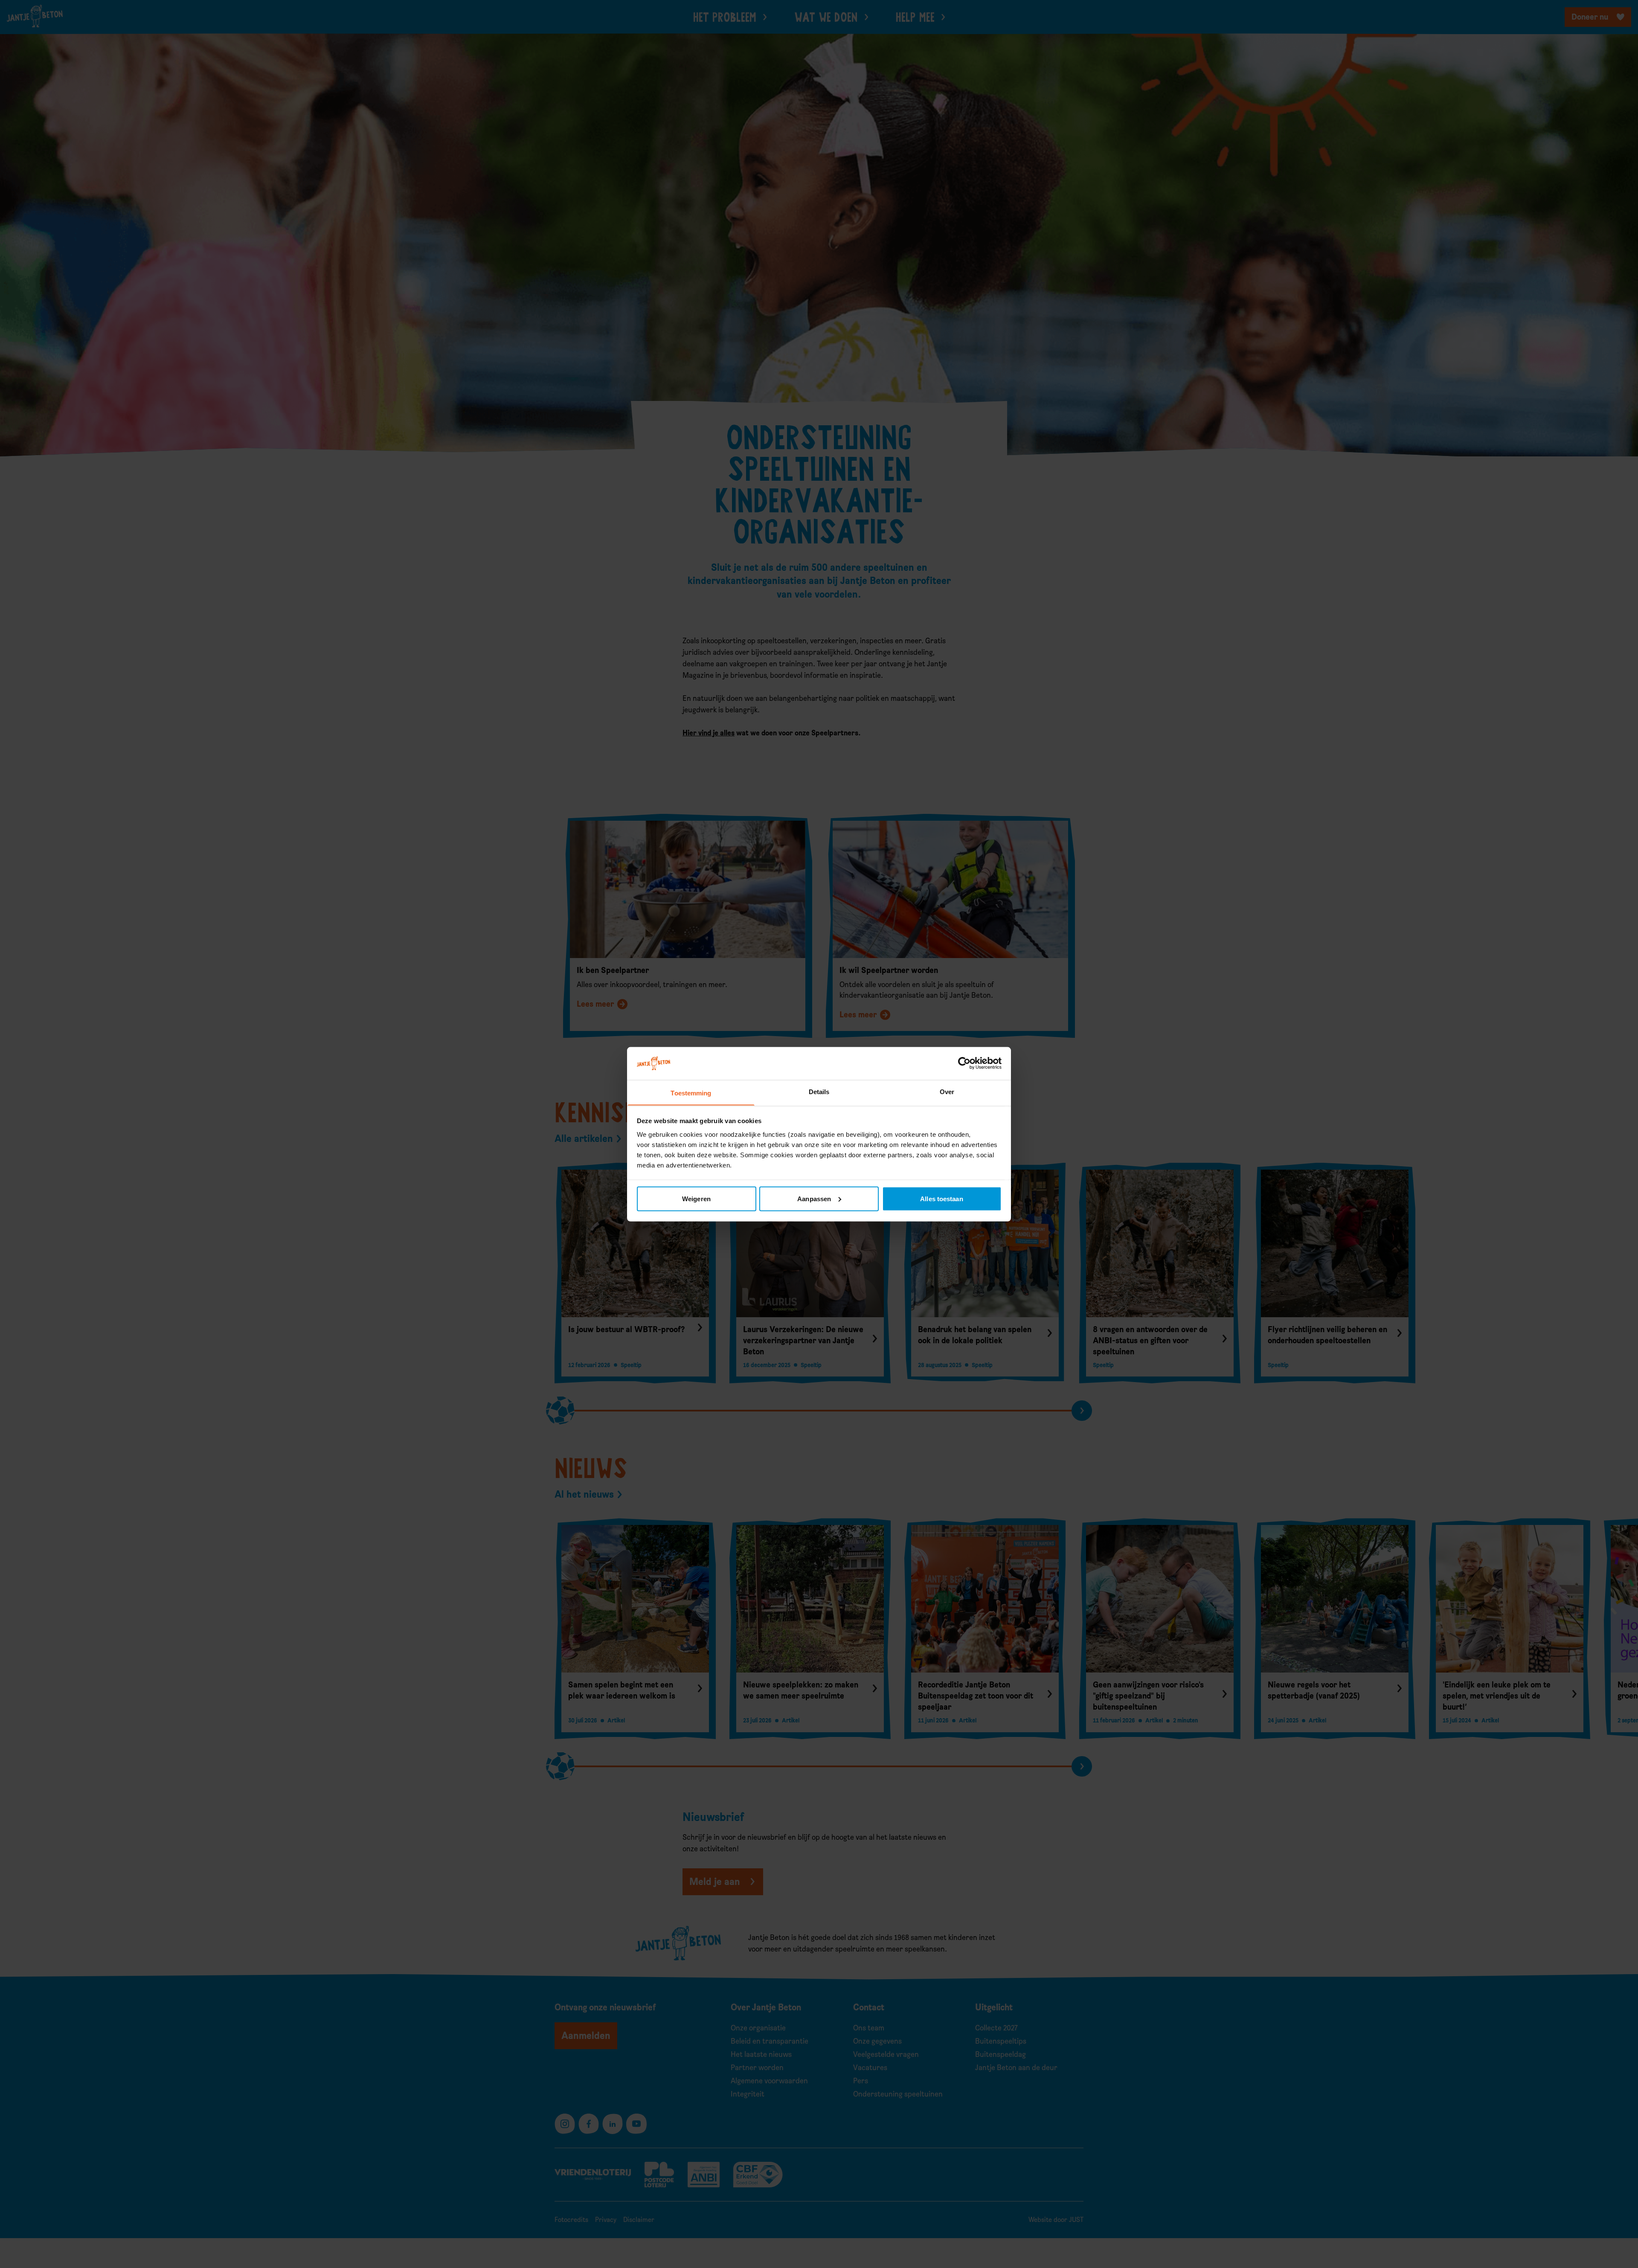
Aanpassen (814, 1198)
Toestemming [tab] (691, 1093)
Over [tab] (947, 1091)
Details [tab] (819, 1091)
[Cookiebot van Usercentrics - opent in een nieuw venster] (964, 1063)
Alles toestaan (941, 1198)
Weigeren (696, 1198)
